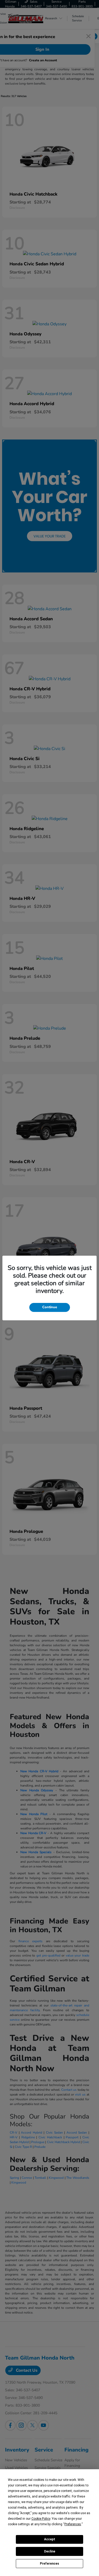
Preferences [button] (73, 2524)
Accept (50, 2539)
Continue (50, 1307)
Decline (50, 2551)
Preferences (49, 2564)
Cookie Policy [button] (41, 2519)
